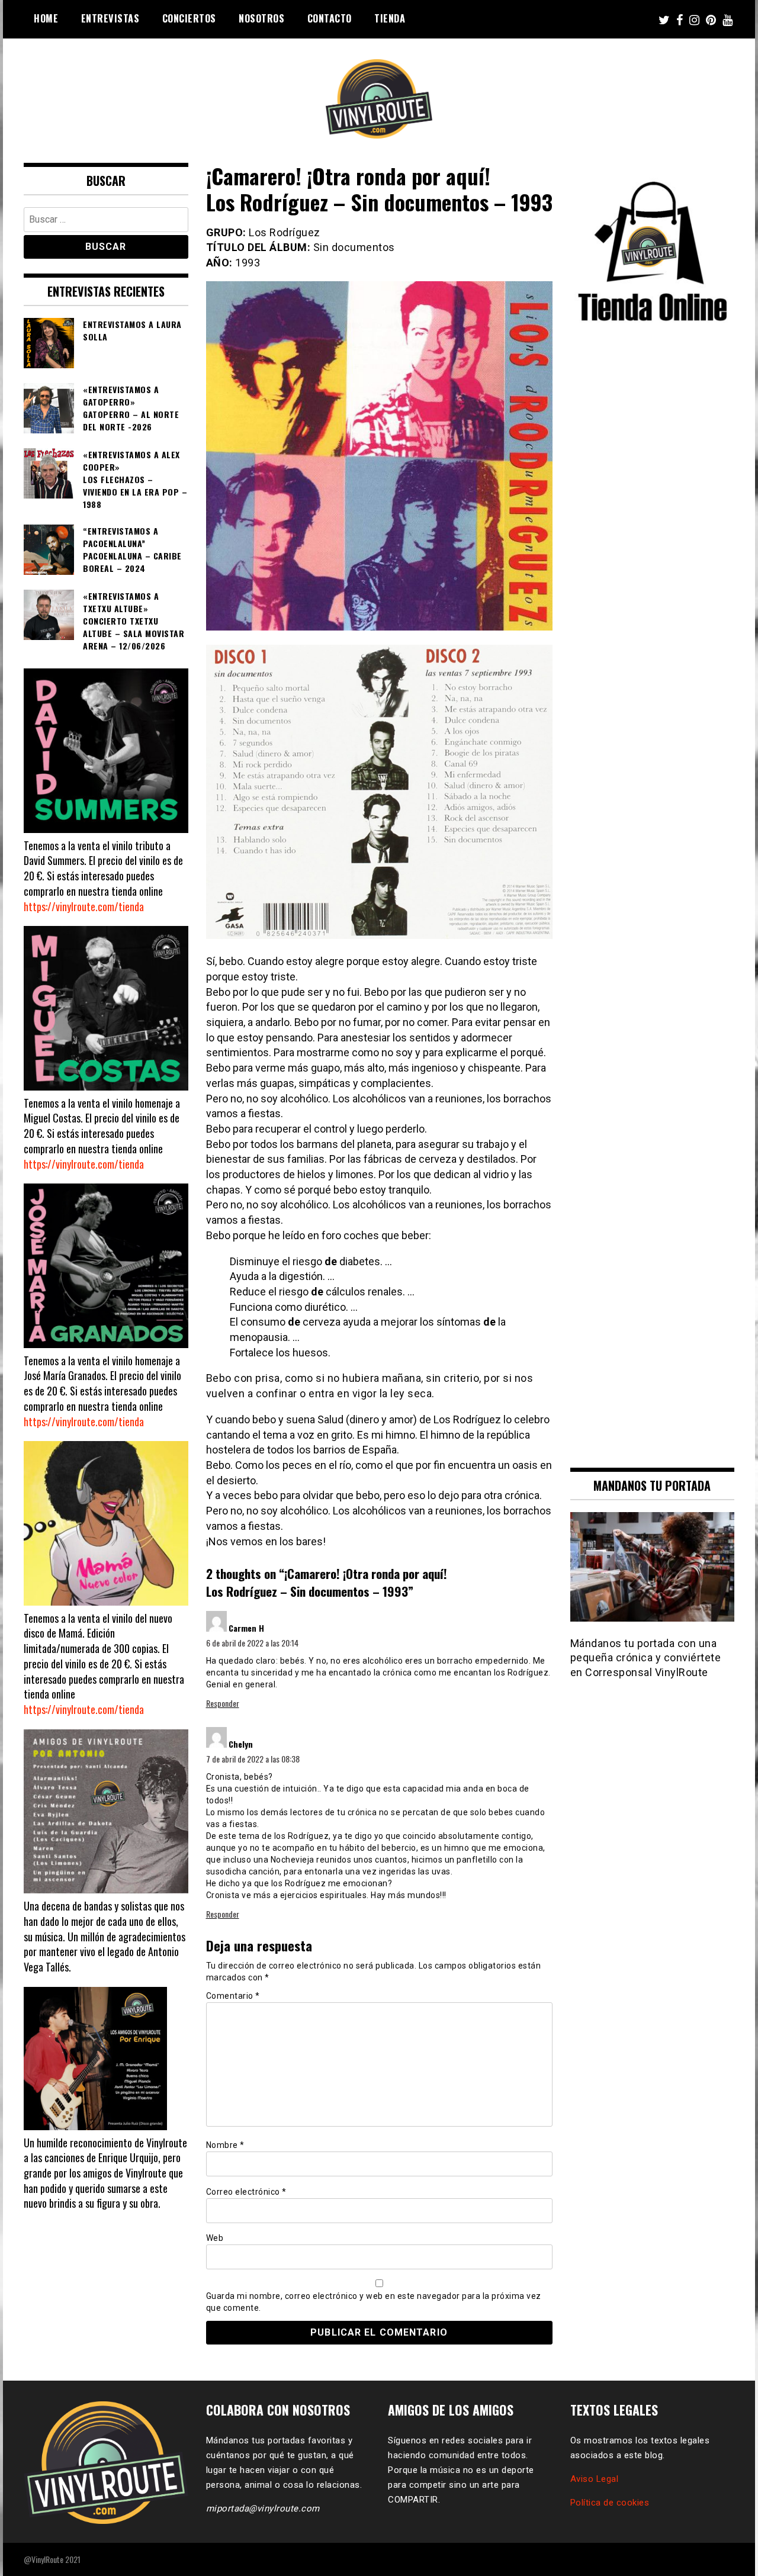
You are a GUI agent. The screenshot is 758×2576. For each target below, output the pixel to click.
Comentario (233, 1996)
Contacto (330, 18)
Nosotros (261, 18)
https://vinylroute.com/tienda (84, 906)
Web (215, 2238)
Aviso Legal (595, 2479)
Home (46, 18)
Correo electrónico (246, 2192)
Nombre (225, 2145)
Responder (223, 1703)
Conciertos (189, 18)
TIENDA (390, 18)
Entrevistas (110, 18)
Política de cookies (610, 2503)
